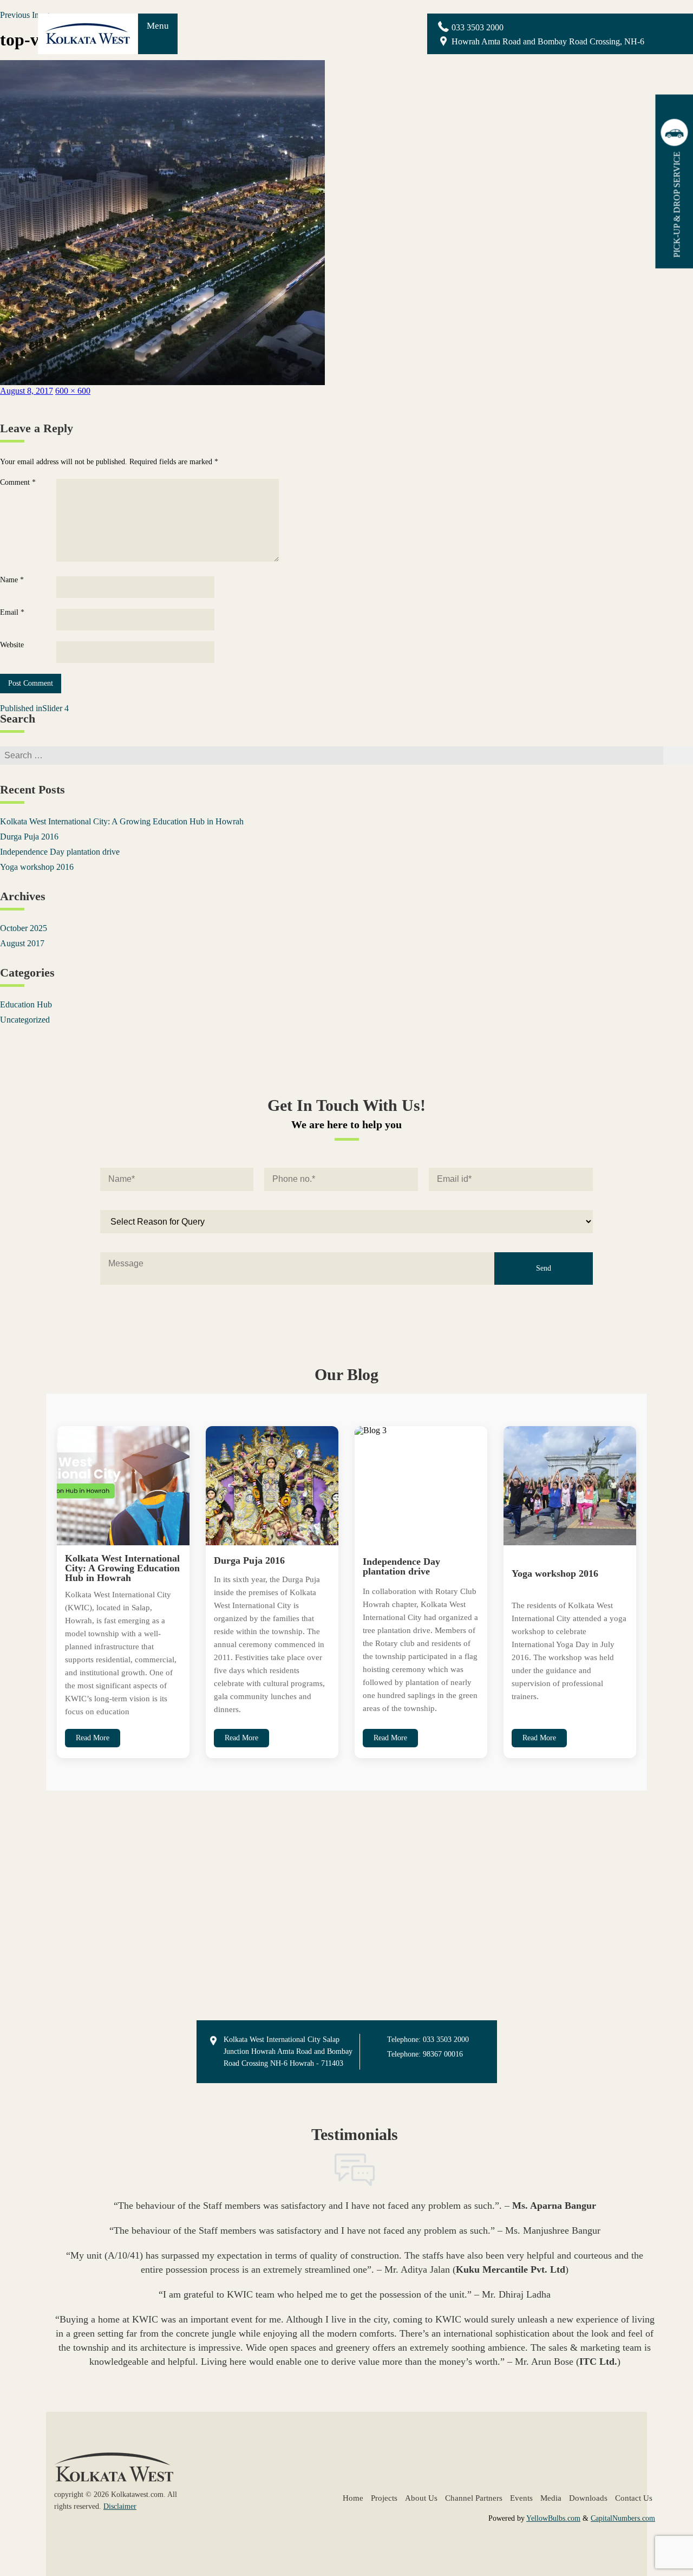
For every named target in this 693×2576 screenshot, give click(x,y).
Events (521, 2498)
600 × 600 (73, 391)
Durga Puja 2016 (29, 837)
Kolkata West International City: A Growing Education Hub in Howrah (122, 821)
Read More (93, 1738)
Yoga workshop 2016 (37, 867)
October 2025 (24, 928)
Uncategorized (25, 1020)
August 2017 (22, 943)
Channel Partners (474, 2498)
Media (551, 2498)
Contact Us (634, 2498)
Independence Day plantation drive (60, 852)
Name (12, 580)
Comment (18, 483)
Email (12, 613)
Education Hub (26, 1004)
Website (12, 645)
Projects (384, 2498)
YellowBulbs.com (553, 2518)
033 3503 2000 (478, 27)
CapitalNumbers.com (623, 2518)
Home (353, 2498)
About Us (421, 2498)
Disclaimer (120, 2506)
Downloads (588, 2498)
